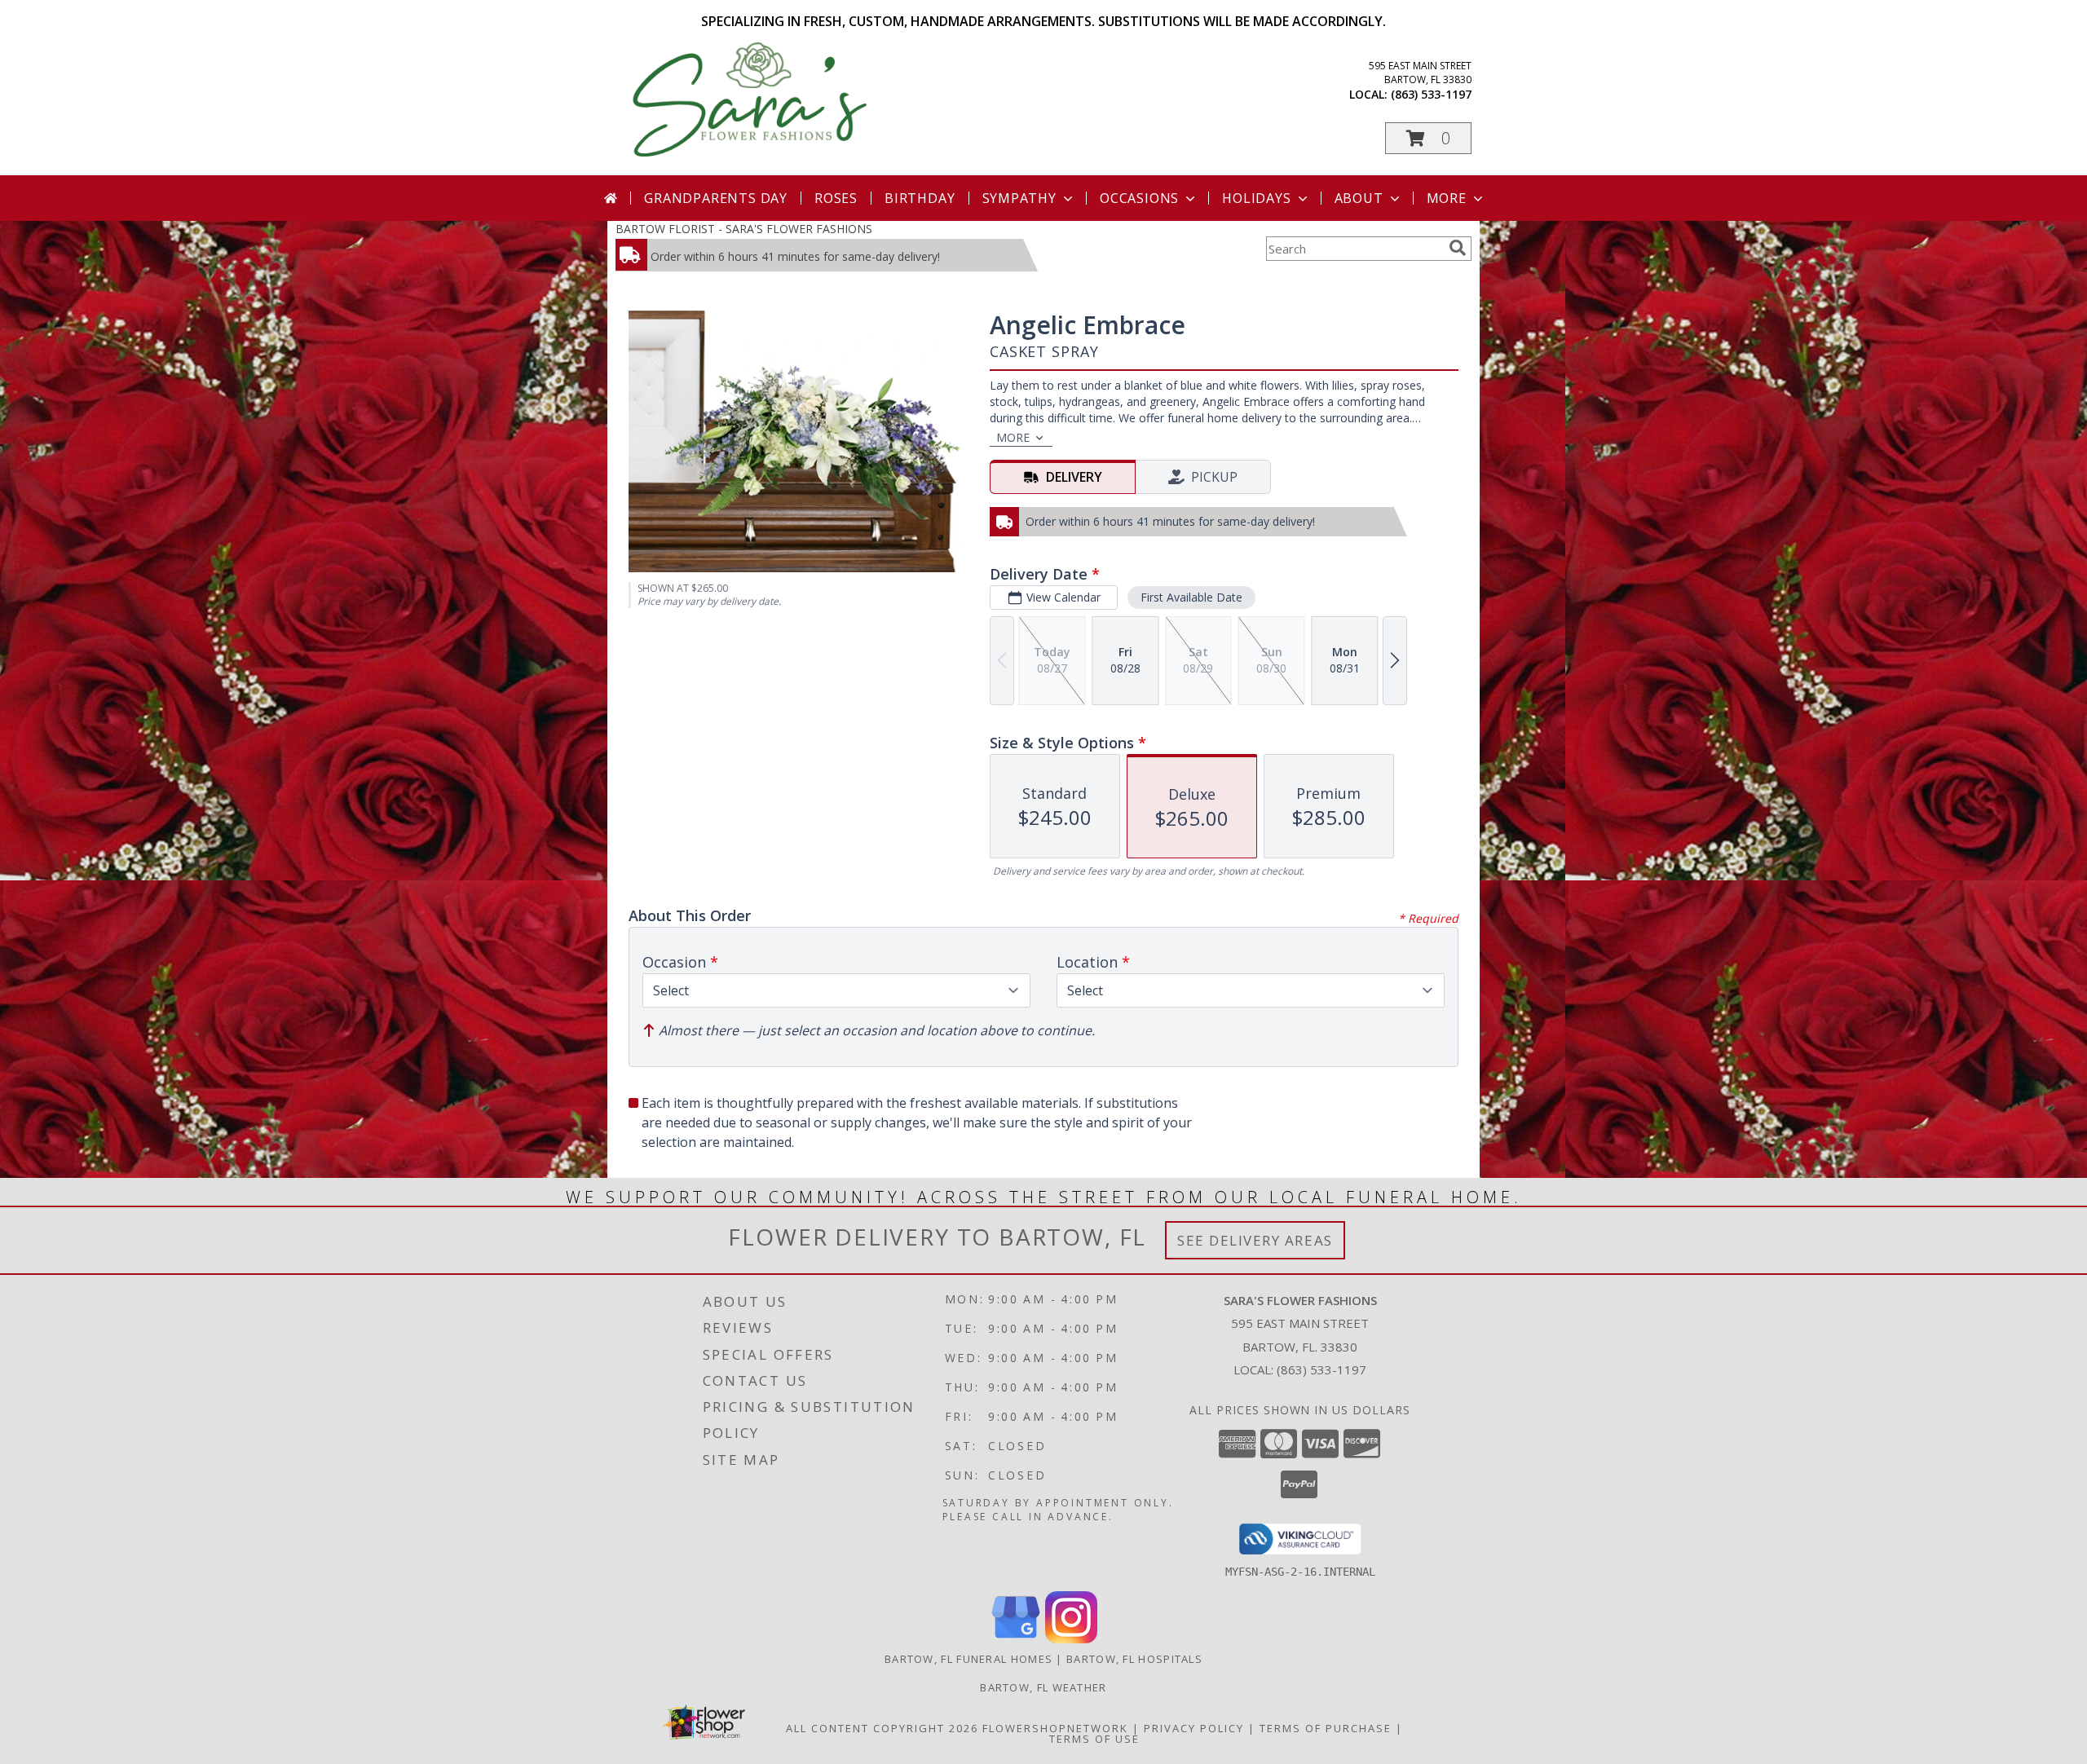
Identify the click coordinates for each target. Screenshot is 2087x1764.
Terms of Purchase (1326, 1728)
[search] (1458, 248)
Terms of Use (1094, 1739)
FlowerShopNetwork (1055, 1728)
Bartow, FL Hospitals (1134, 1659)
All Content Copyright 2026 (882, 1728)
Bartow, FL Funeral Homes (968, 1659)
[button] (1428, 138)
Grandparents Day (716, 198)
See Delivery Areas (1255, 1240)
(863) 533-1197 (1431, 94)
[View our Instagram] (1071, 1639)
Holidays (1256, 198)
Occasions (1139, 198)
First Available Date (1191, 597)
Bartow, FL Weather (1043, 1687)
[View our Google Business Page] (1016, 1639)
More (1447, 198)
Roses (836, 198)
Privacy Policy (1194, 1728)
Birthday (920, 198)
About (1359, 198)
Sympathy (1019, 198)
